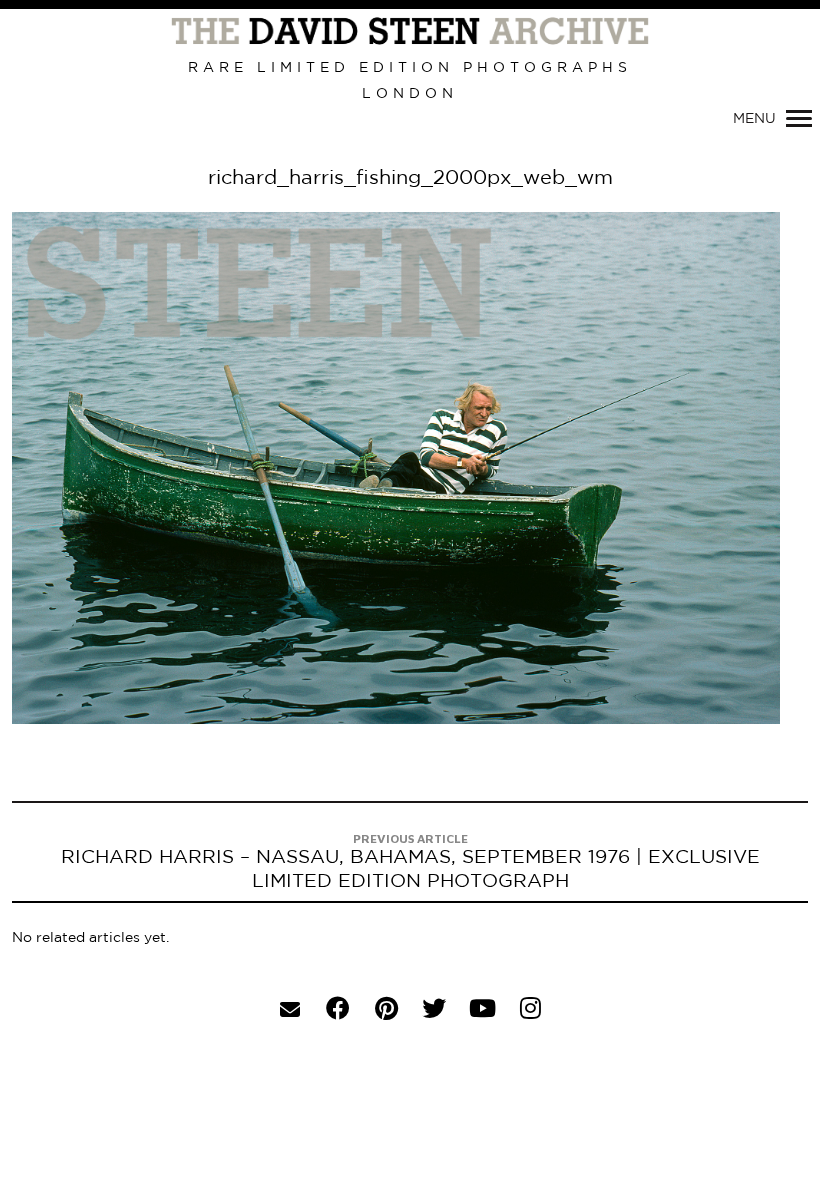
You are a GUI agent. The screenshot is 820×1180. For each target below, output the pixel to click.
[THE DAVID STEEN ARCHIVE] (410, 32)
